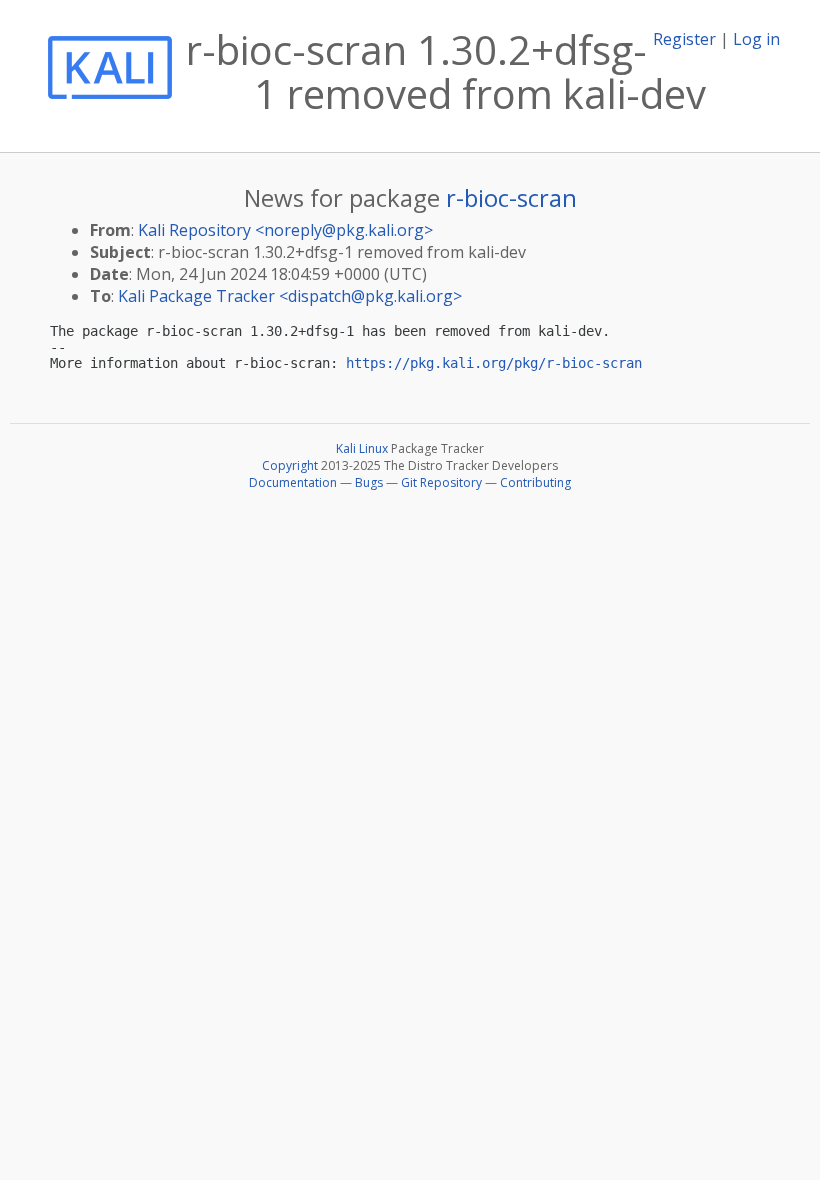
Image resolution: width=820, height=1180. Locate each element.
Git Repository (441, 482)
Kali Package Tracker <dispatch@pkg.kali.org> (290, 296)
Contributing (535, 482)
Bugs (369, 482)
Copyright (290, 465)
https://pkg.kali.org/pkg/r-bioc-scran (494, 363)
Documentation (293, 482)
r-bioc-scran (511, 197)
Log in (756, 39)
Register (684, 39)
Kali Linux (362, 448)
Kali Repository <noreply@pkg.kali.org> (285, 230)
